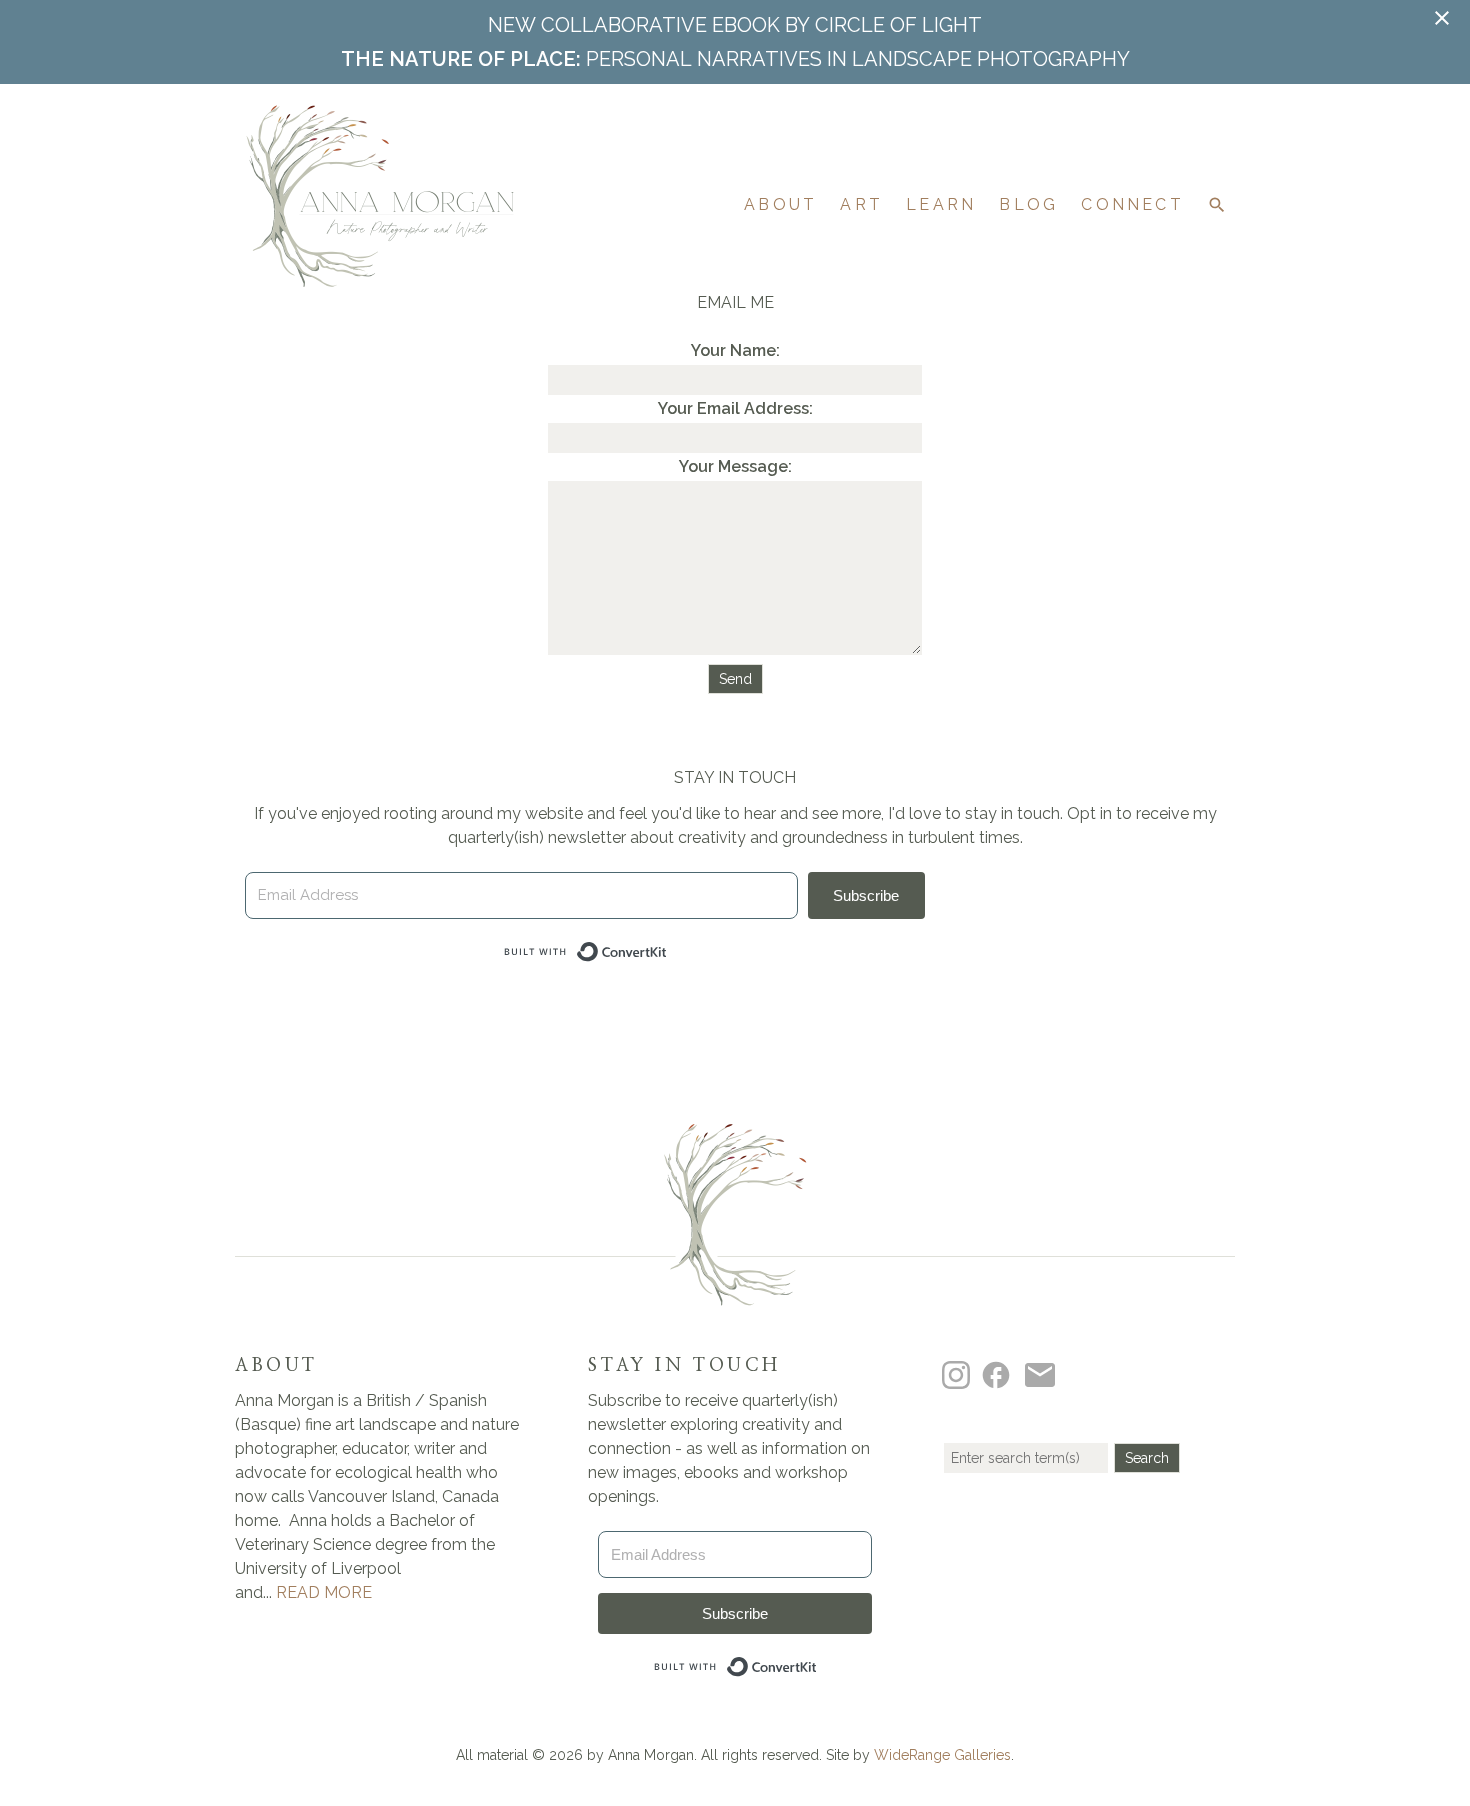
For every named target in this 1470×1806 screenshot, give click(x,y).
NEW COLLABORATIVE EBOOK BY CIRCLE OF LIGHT (735, 25)
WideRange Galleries (942, 1755)
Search (1147, 1458)
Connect (1132, 204)
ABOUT (780, 204)
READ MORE (324, 1592)
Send (735, 679)
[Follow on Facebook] (999, 1373)
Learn (941, 204)
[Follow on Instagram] (959, 1373)
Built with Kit (667, 946)
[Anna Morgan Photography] (380, 276)
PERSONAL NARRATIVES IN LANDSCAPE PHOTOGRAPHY (735, 59)
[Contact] (1043, 1373)
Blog (1028, 204)
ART (861, 204)
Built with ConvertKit (817, 1661)
